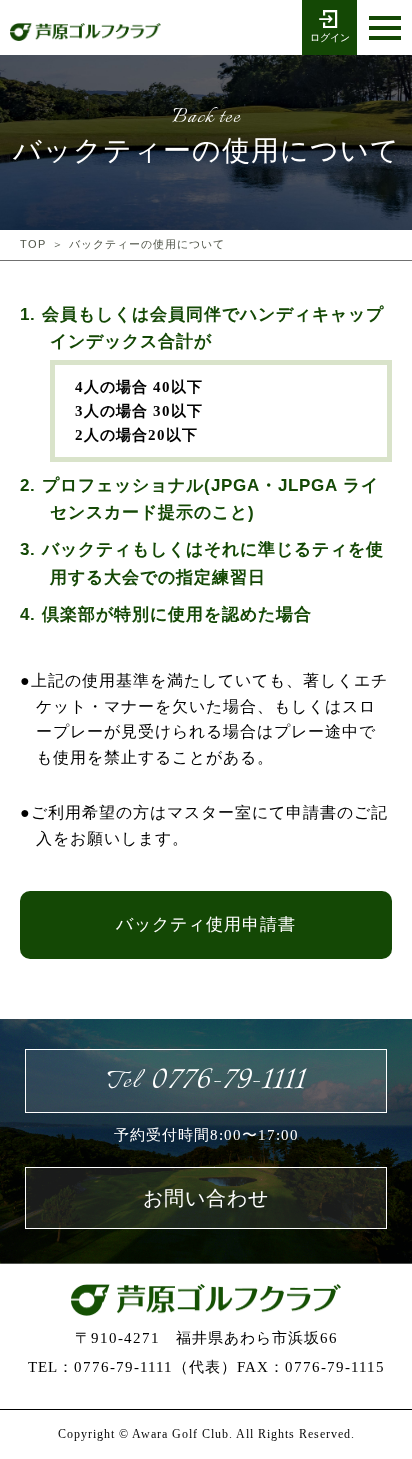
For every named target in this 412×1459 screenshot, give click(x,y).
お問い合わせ (206, 1198)
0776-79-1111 (206, 1080)
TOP (33, 244)
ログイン (330, 37)
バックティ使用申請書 (206, 924)
